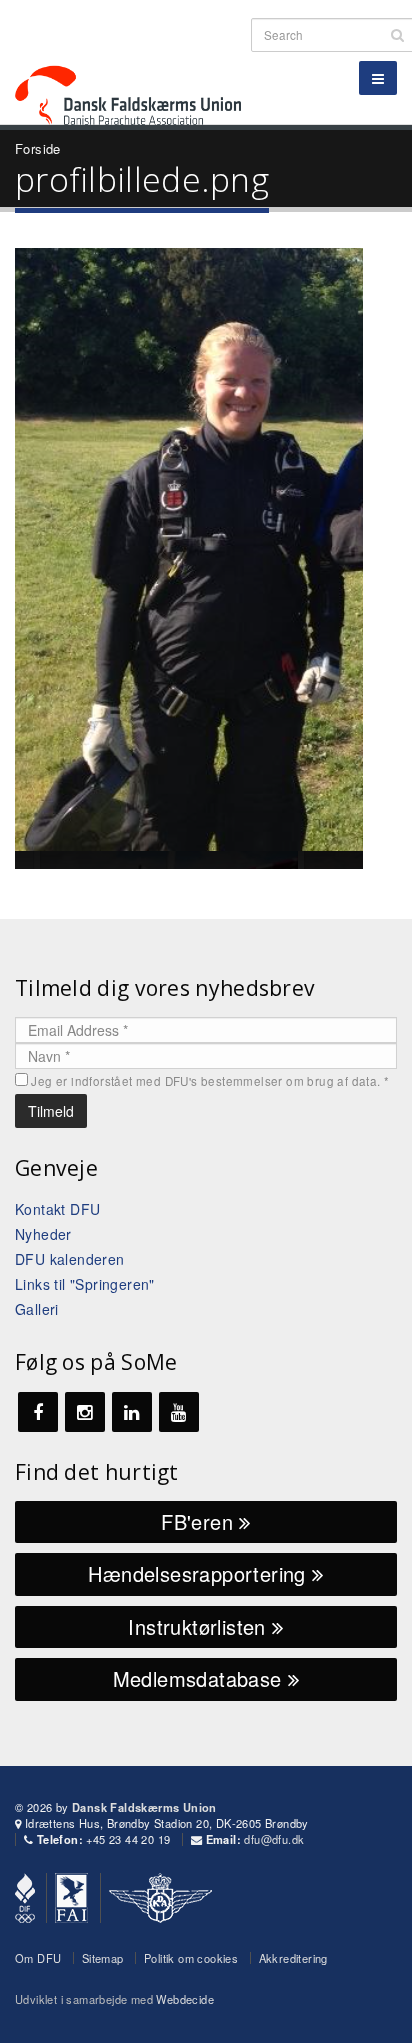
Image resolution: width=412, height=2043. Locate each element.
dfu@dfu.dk (274, 1839)
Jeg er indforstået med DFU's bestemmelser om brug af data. (210, 1081)
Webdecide (185, 1999)
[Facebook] (38, 1412)
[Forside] (140, 59)
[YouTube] (179, 1412)
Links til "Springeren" (85, 1284)
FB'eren (200, 1521)
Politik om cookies (191, 1958)
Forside (38, 148)
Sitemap (103, 1958)
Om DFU (38, 1958)
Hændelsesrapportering (200, 1573)
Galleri (37, 1309)
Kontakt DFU (57, 1209)
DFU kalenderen (70, 1259)
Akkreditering (293, 1958)
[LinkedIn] (132, 1412)
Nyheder (43, 1234)
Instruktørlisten (200, 1626)
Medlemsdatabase (200, 1678)
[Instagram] (85, 1412)
